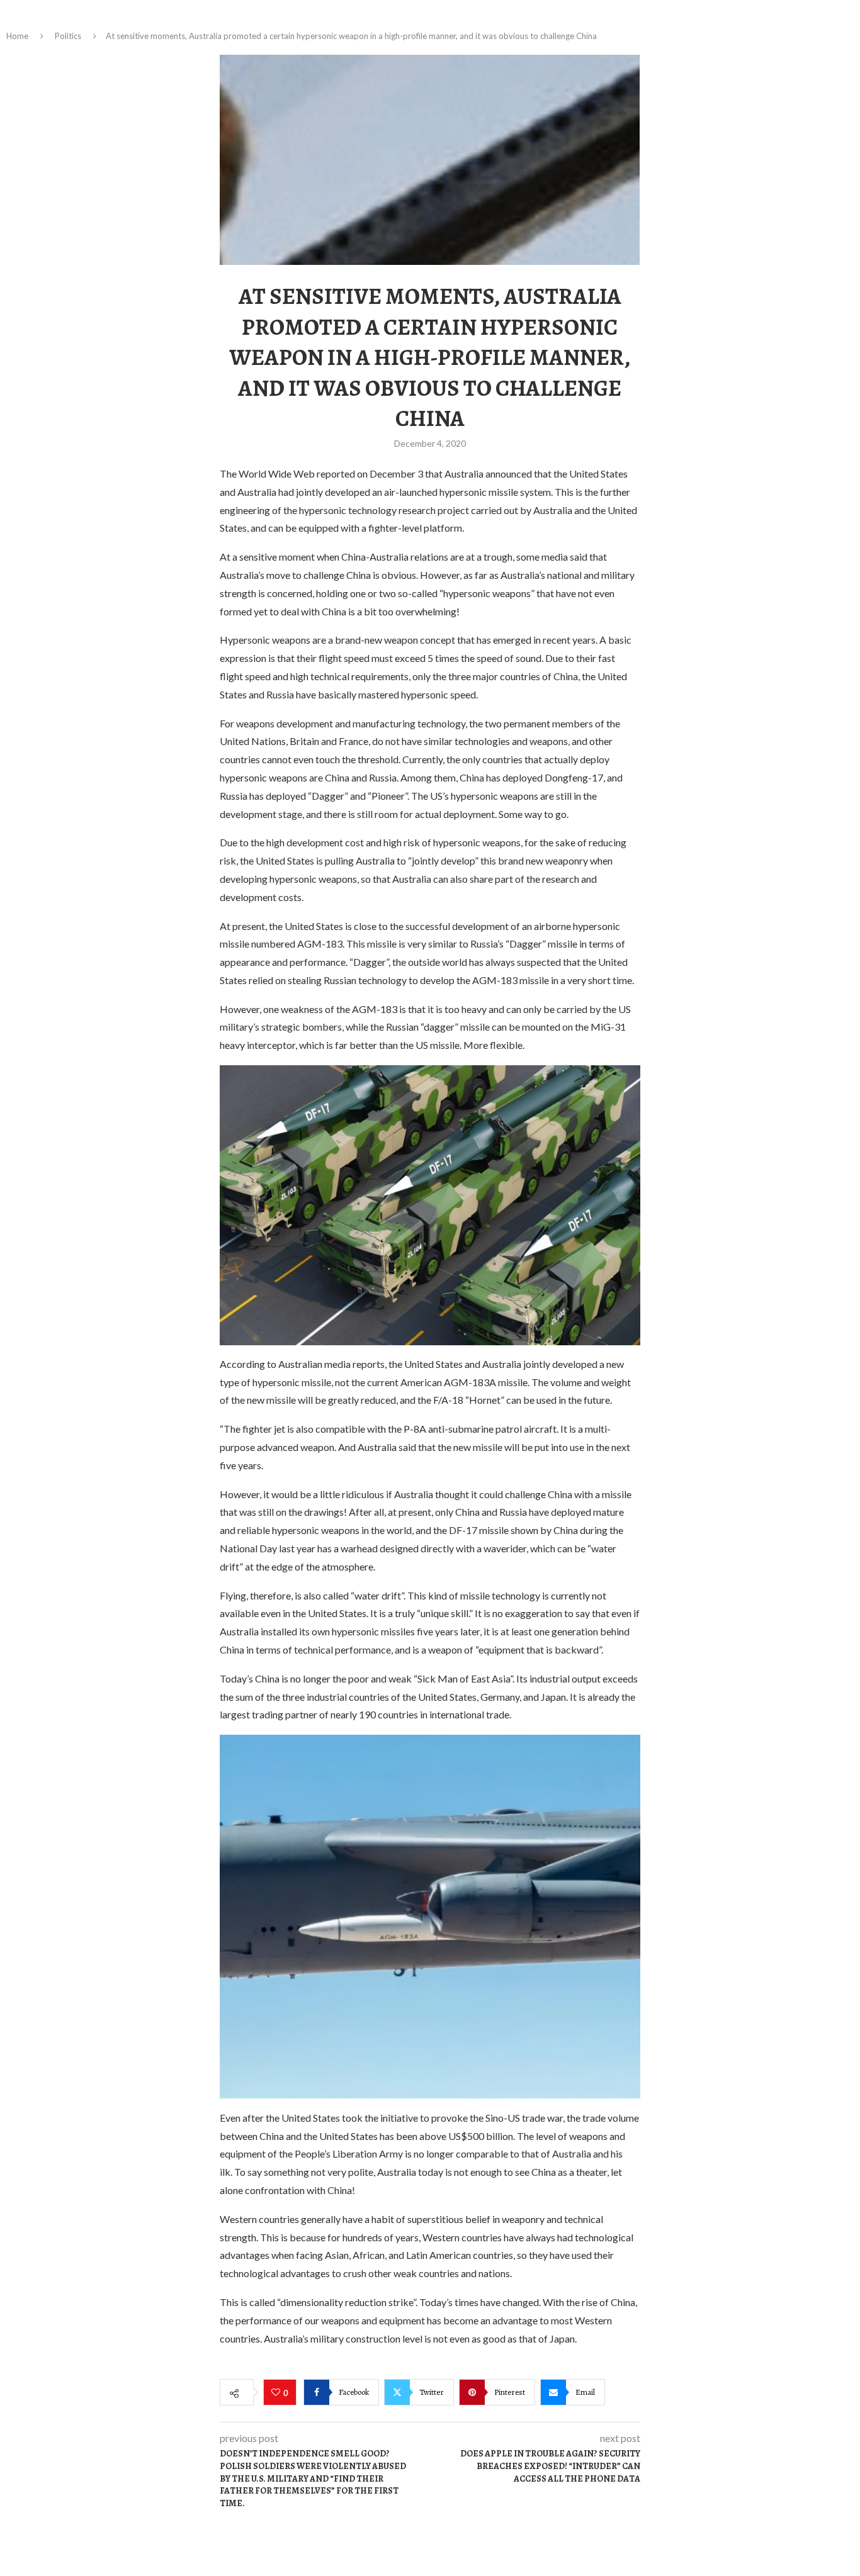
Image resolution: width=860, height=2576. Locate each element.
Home (17, 36)
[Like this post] (277, 2393)
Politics (68, 36)
